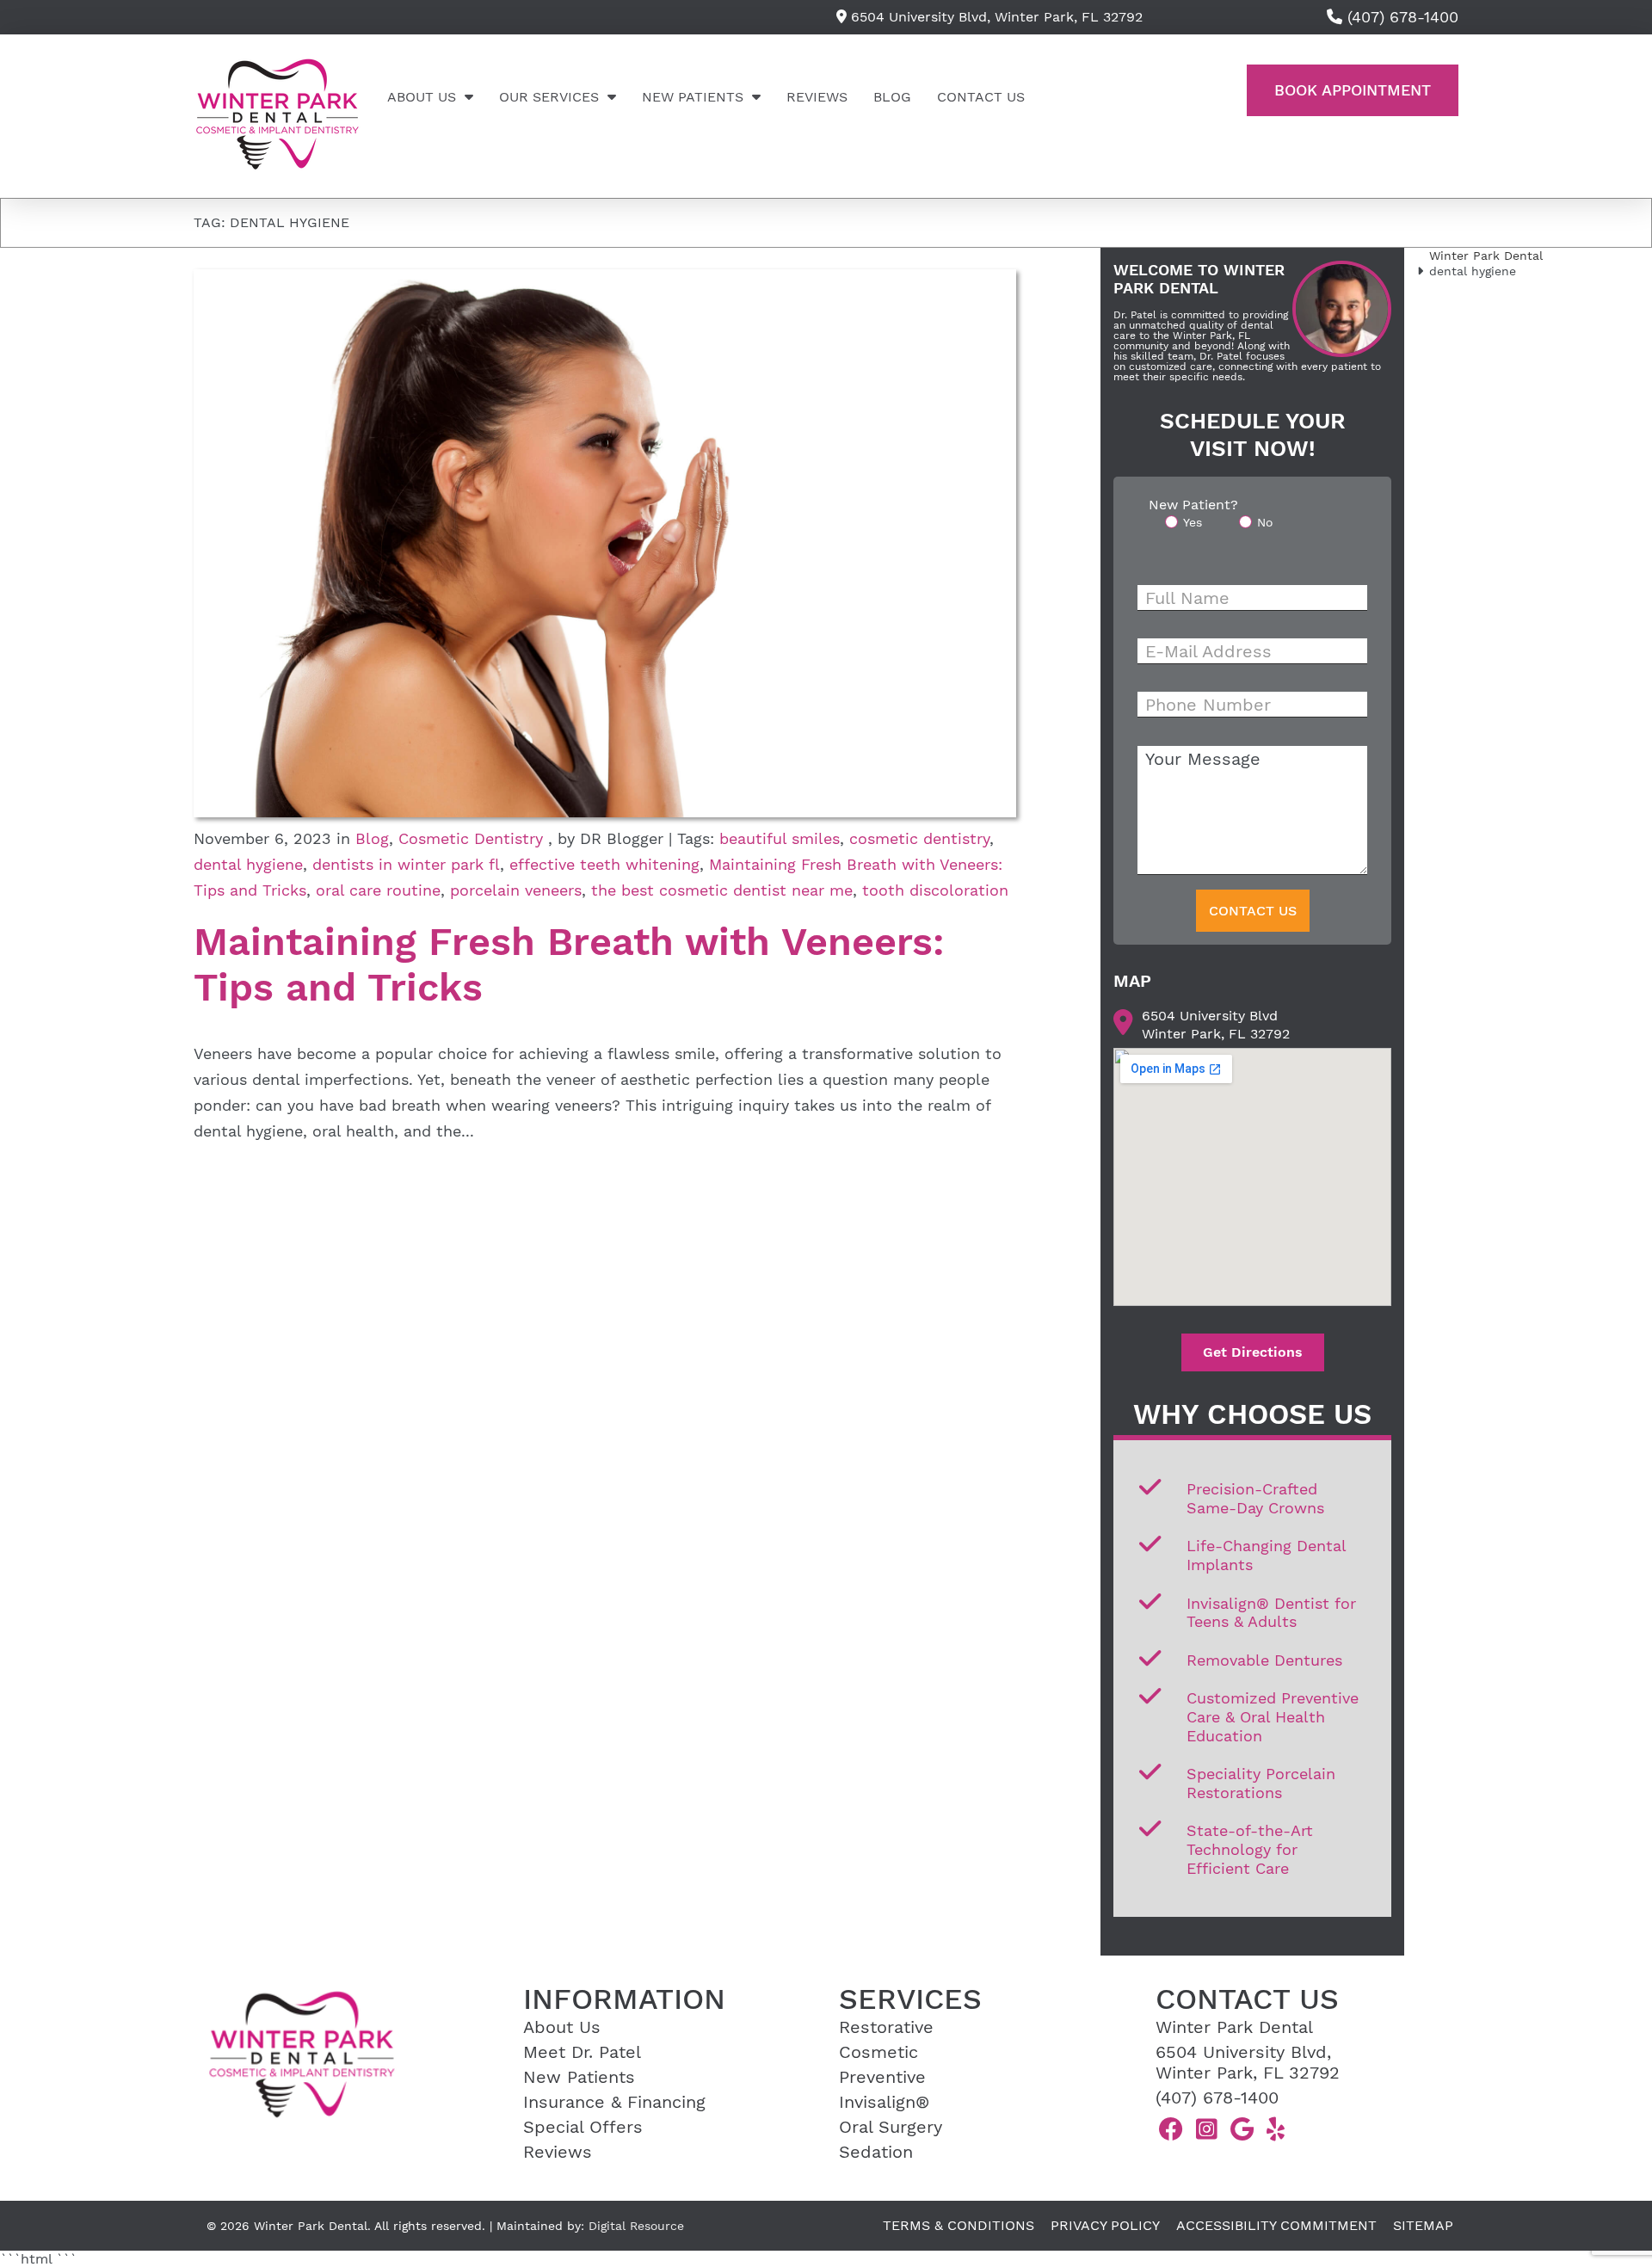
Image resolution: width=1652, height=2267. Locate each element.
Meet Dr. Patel (582, 2052)
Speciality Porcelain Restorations (1261, 1783)
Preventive (882, 2077)
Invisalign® (884, 2102)
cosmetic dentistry (919, 838)
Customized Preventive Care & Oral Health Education (1273, 1716)
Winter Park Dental (1486, 256)
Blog (892, 97)
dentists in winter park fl (406, 864)
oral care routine (378, 890)
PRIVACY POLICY (1105, 2225)
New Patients (693, 97)
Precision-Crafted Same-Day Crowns (1255, 1498)
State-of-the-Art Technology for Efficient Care (1250, 1849)
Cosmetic (878, 2052)
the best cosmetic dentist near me (722, 890)
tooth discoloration (935, 890)
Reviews (817, 97)
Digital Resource (636, 2226)
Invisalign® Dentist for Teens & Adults (1271, 1613)
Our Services (549, 97)
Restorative (886, 2027)
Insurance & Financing (614, 2102)
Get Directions (1253, 1352)
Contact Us (981, 97)
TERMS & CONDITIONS (959, 2225)
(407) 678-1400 (1217, 2098)
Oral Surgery (891, 2127)
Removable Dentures (1264, 1660)
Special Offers (583, 2127)
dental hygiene (248, 864)
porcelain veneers (516, 890)
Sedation (876, 2152)
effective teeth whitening (604, 864)
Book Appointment (1353, 90)
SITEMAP (1423, 2225)
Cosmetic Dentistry (471, 838)
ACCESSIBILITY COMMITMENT (1276, 2225)
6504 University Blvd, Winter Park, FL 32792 (995, 17)
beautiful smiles (780, 838)
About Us (422, 97)
